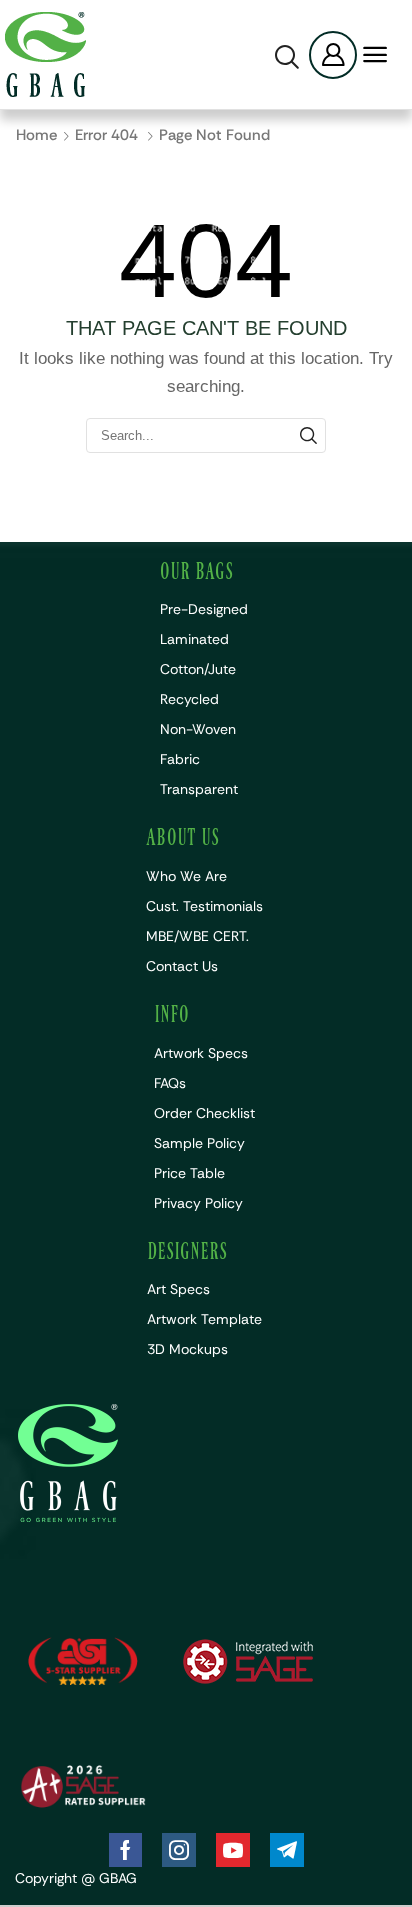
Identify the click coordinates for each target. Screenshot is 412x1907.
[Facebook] (125, 1850)
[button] (287, 57)
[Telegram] (287, 1850)
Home (36, 135)
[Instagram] (179, 1850)
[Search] (309, 435)
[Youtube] (233, 1850)
